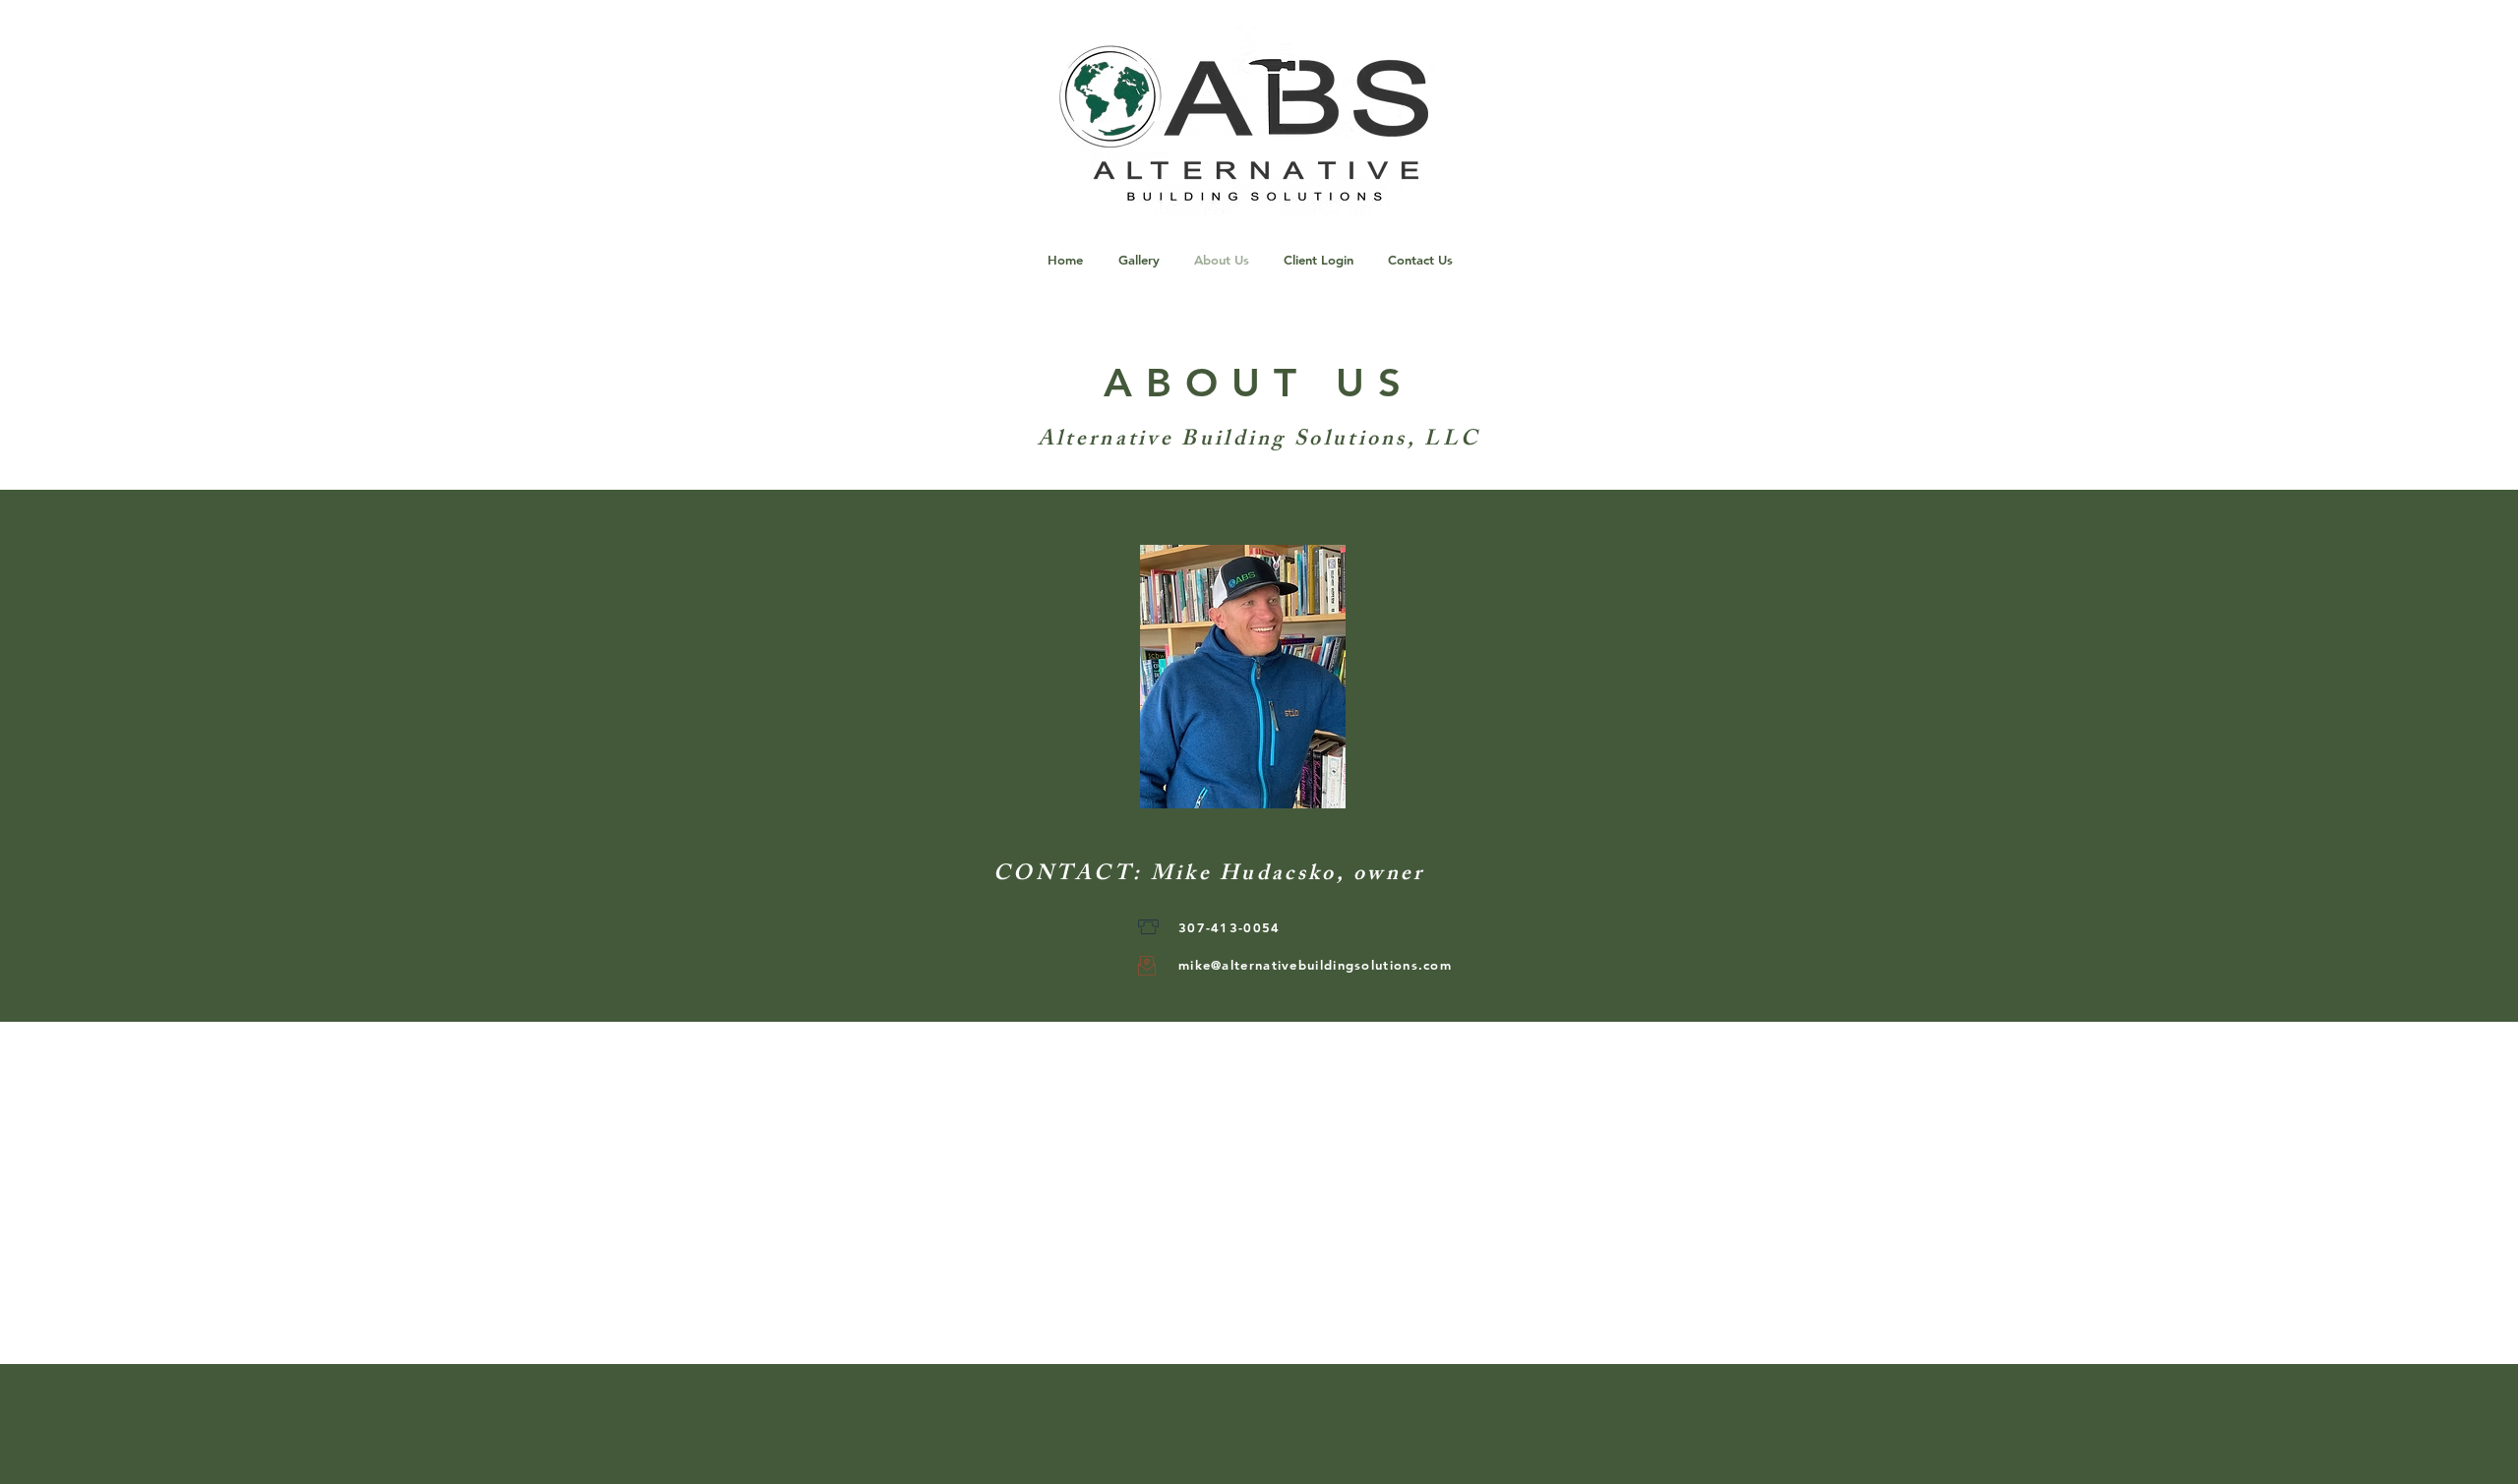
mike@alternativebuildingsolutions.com (1315, 965)
